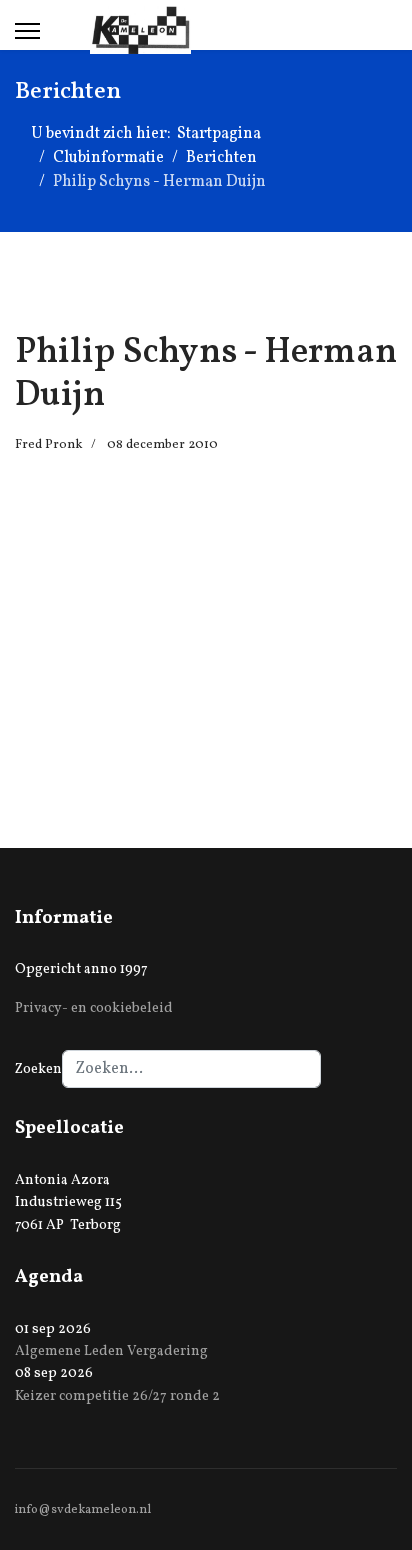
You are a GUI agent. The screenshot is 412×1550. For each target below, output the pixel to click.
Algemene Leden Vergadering (111, 1351)
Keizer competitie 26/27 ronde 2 (117, 1396)
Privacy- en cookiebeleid (94, 1008)
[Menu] (27, 31)
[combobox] (191, 1069)
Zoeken (38, 1069)
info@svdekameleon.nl (83, 1510)
